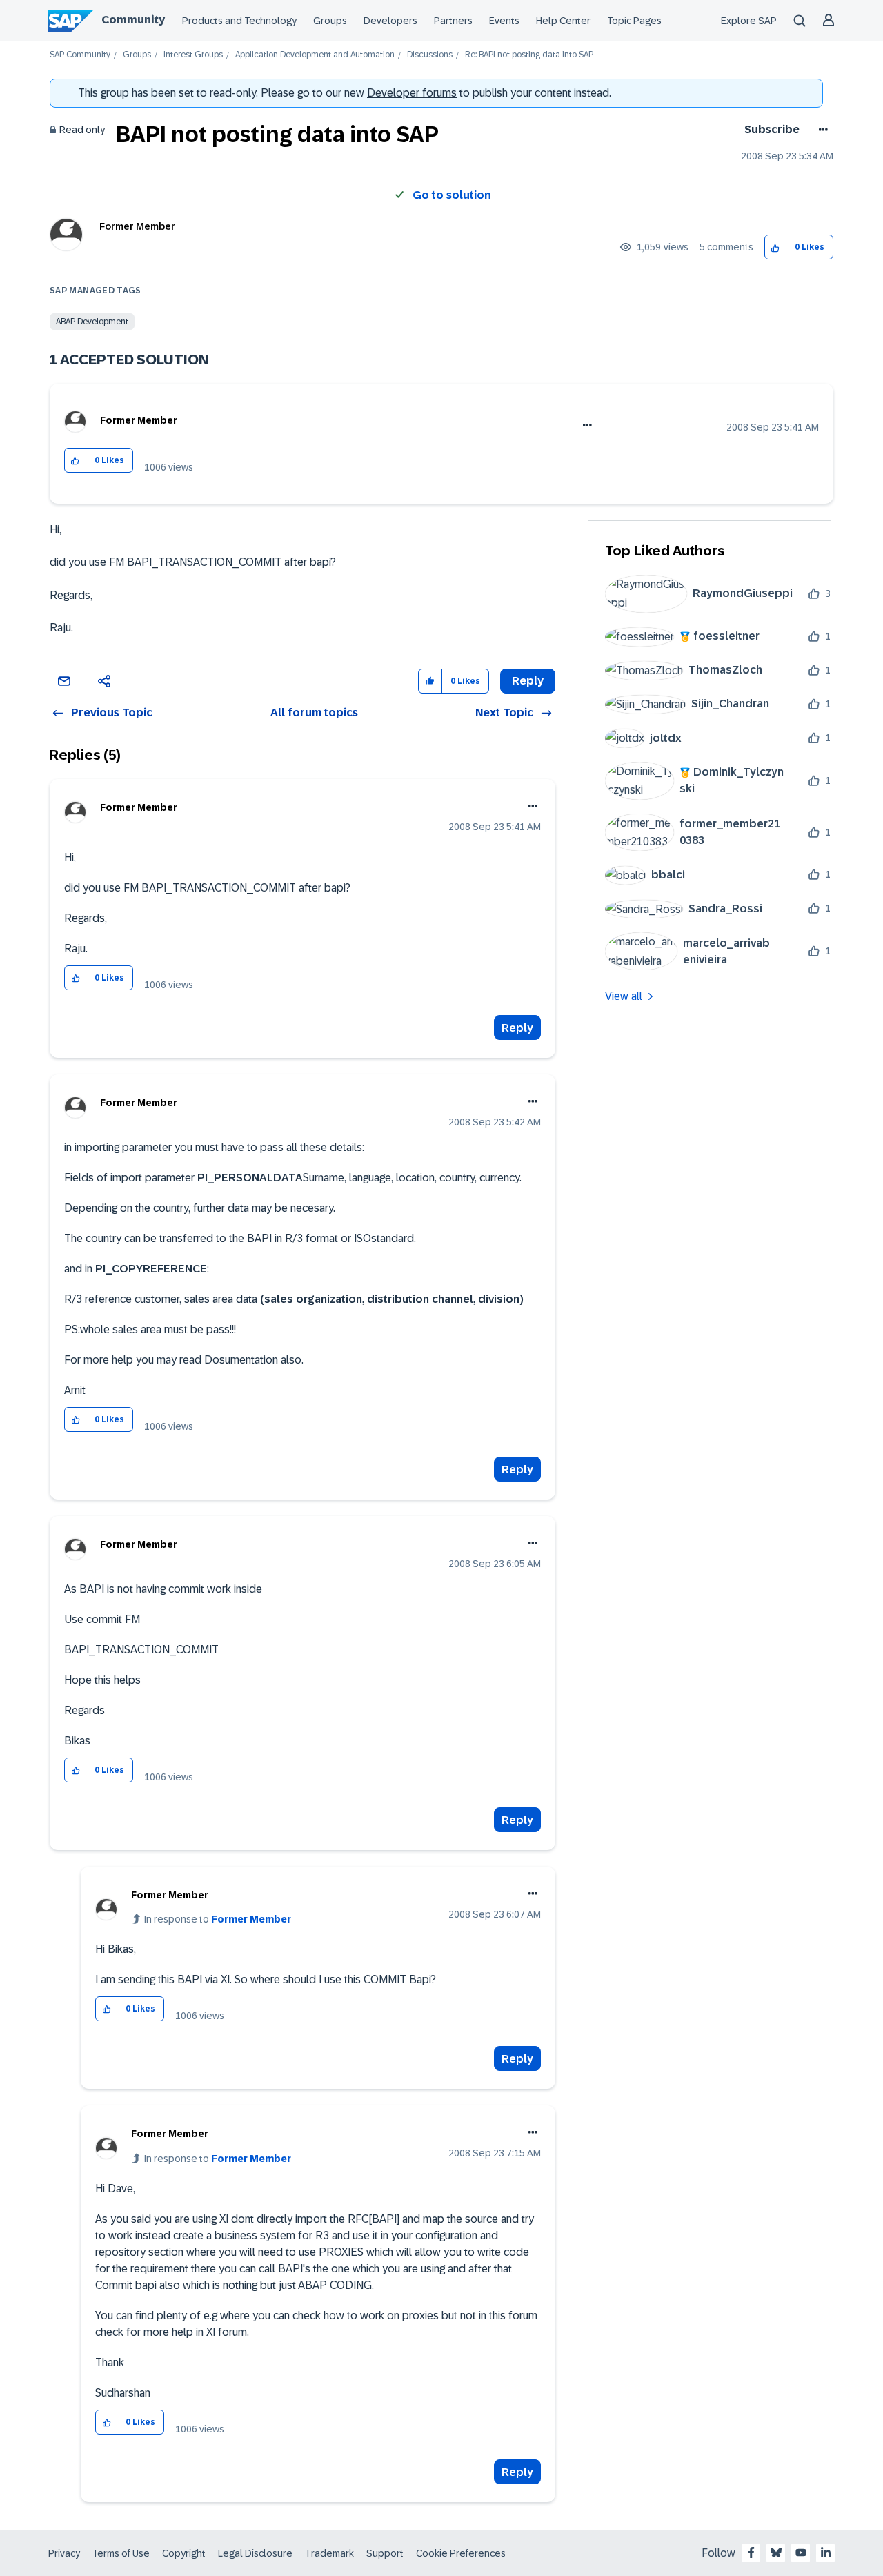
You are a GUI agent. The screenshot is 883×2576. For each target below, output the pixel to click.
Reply (517, 1028)
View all (624, 996)
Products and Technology (239, 21)
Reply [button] (528, 681)
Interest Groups (193, 55)
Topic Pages (634, 21)
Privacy (64, 2553)
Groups (330, 21)
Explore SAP (749, 21)
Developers (390, 21)
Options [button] (821, 130)
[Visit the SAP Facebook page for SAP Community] (751, 2553)
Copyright (184, 2553)
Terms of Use (121, 2553)
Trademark (329, 2553)
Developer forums (412, 93)
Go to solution (452, 195)
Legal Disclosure (255, 2553)
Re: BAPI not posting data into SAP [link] (529, 55)
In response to (218, 1919)
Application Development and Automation (315, 55)
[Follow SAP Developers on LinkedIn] (826, 2553)
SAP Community (80, 55)
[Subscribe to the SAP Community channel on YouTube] (801, 2553)
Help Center (563, 21)
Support (385, 2553)
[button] (776, 247)
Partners (453, 21)
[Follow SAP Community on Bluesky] (776, 2553)
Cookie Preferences (461, 2553)
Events (504, 21)
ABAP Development (92, 322)
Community (133, 20)
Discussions (430, 55)
